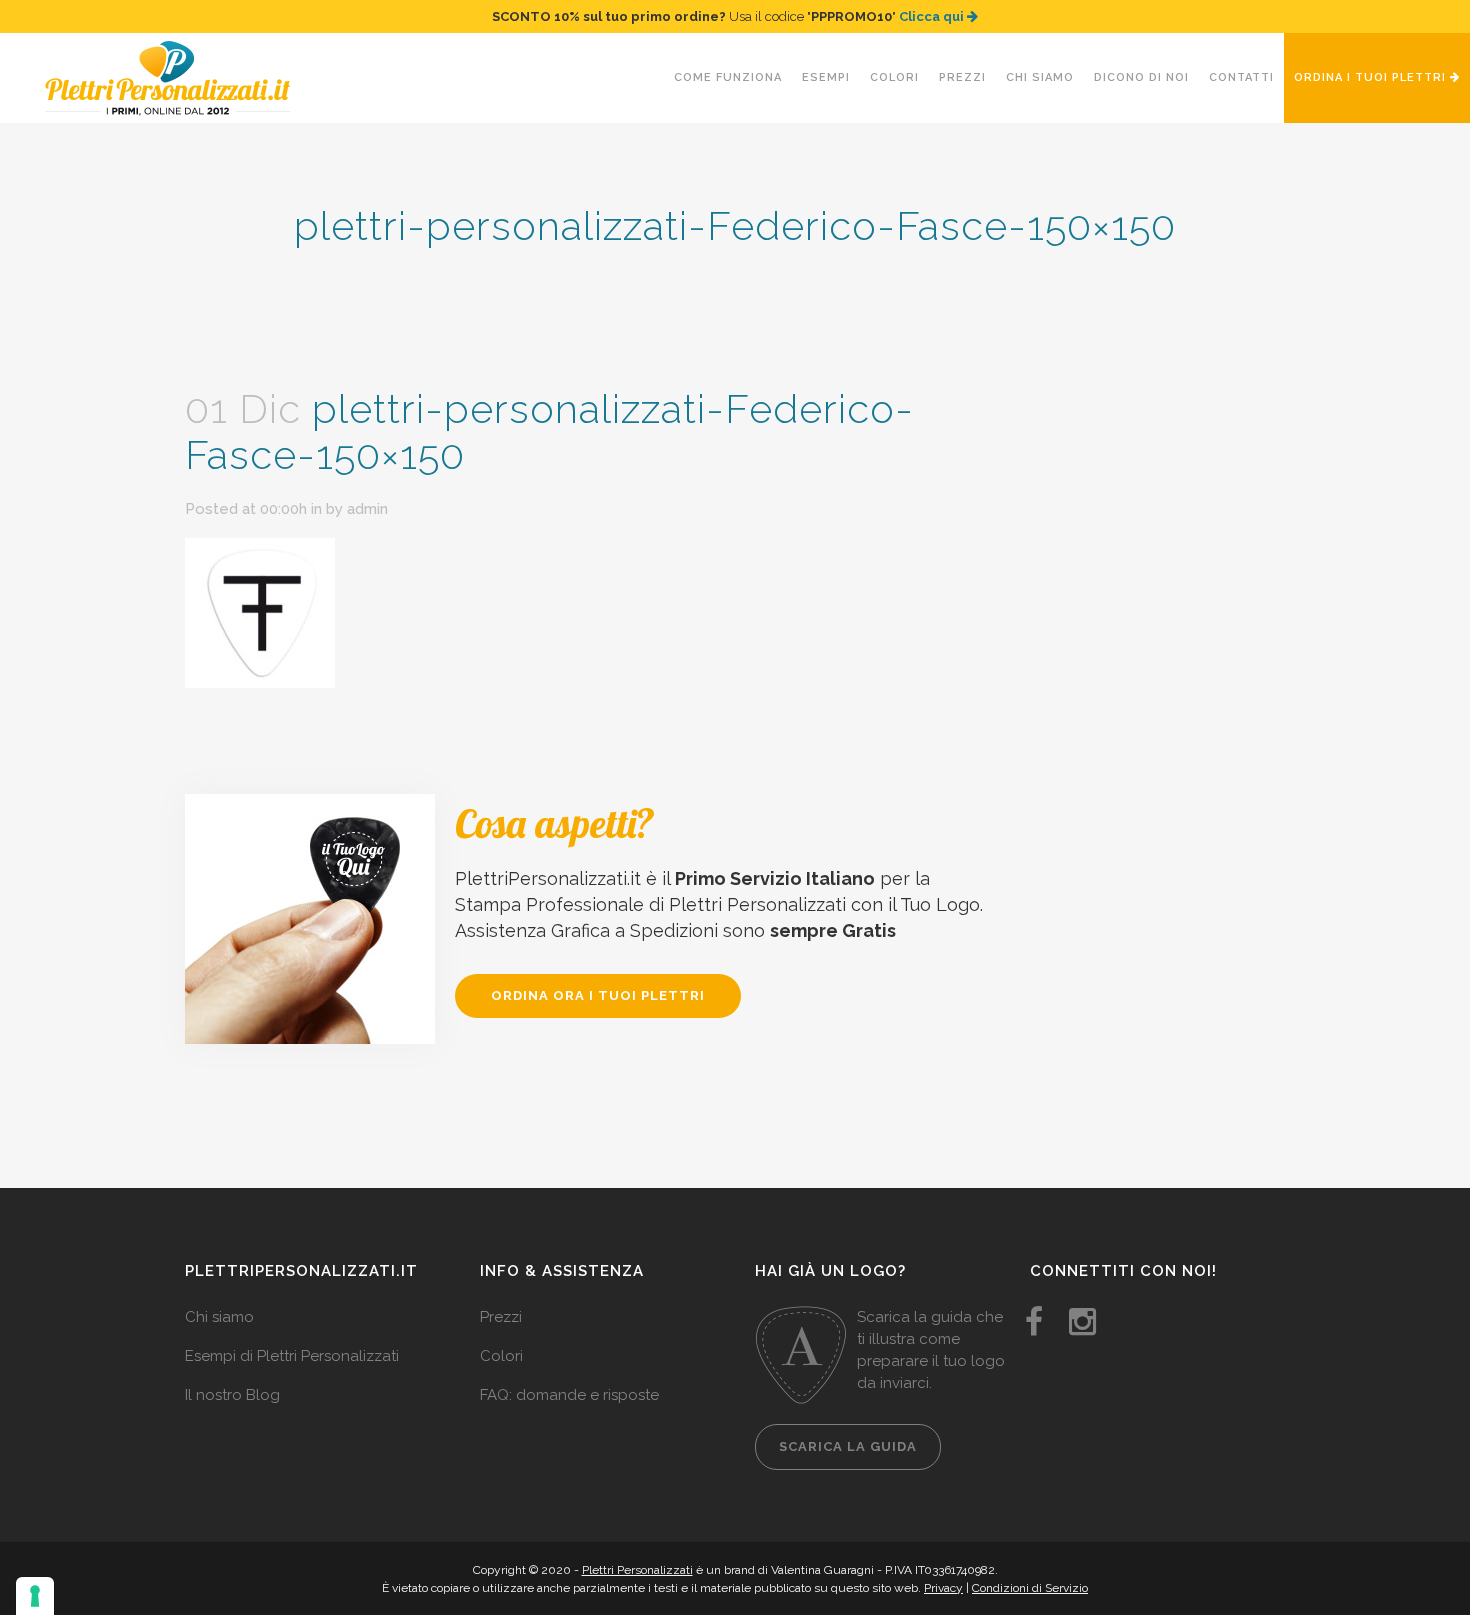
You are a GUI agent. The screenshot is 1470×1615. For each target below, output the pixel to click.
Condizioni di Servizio (1030, 1588)
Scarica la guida (848, 1446)
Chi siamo (219, 1317)
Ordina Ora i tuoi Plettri (598, 995)
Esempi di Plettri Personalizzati (292, 1356)
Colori (501, 1356)
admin (367, 509)
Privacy (943, 1588)
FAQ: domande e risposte (569, 1395)
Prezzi (501, 1317)
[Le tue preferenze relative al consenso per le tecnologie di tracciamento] (35, 1596)
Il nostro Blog (232, 1395)
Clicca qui (933, 16)
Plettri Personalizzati (637, 1570)
